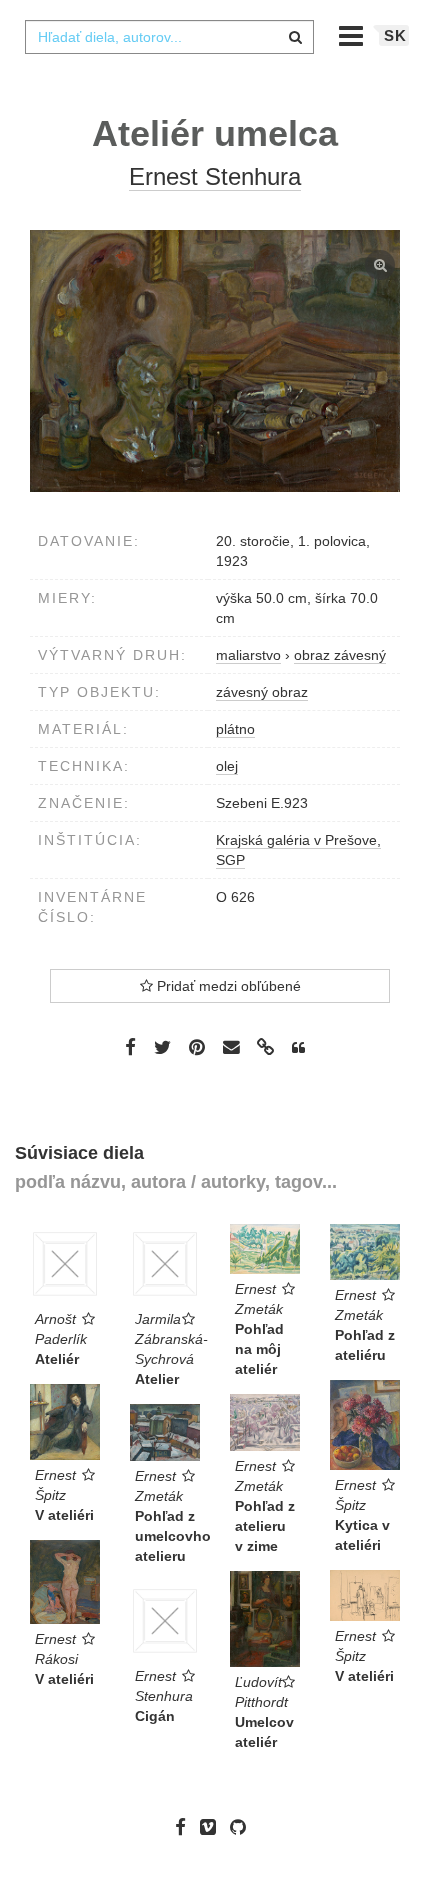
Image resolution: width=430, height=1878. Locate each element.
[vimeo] (213, 1827)
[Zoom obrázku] (215, 361)
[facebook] (185, 1827)
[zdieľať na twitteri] (162, 1046)
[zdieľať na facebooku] (130, 1046)
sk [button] (395, 35)
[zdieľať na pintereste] (197, 1046)
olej (227, 766)
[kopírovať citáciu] (298, 1048)
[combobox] (169, 37)
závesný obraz (262, 692)
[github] (243, 1827)
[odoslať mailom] (231, 1047)
